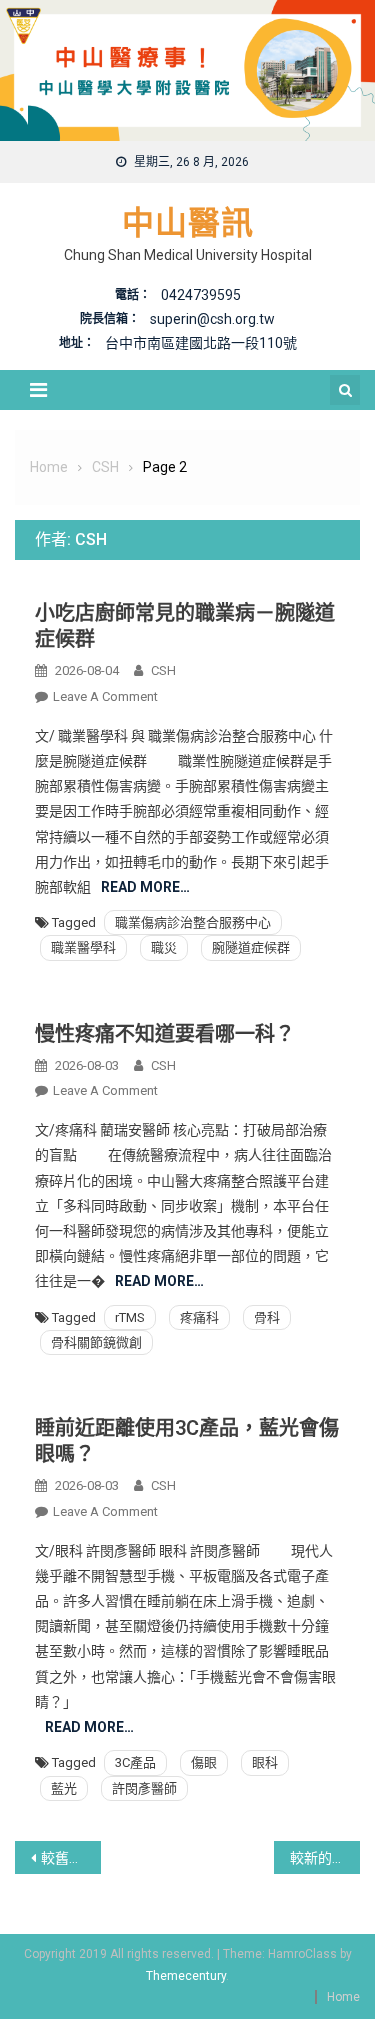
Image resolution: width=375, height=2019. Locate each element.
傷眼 (204, 1762)
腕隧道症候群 (251, 947)
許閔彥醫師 (144, 1788)
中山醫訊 (188, 223)
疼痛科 (199, 1317)
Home (343, 1997)
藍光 (64, 1788)
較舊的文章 (71, 1858)
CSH (163, 670)
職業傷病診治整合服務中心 (193, 922)
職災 (164, 947)
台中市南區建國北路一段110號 (201, 343)
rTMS (130, 1317)
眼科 (265, 1762)
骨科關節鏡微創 (96, 1342)
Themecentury (186, 1976)
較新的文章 (325, 1858)
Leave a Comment (105, 696)
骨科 (267, 1317)
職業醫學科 (83, 947)
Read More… (145, 887)
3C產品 (135, 1762)
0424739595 (201, 295)
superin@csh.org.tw (212, 319)
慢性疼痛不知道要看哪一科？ (165, 1034)
